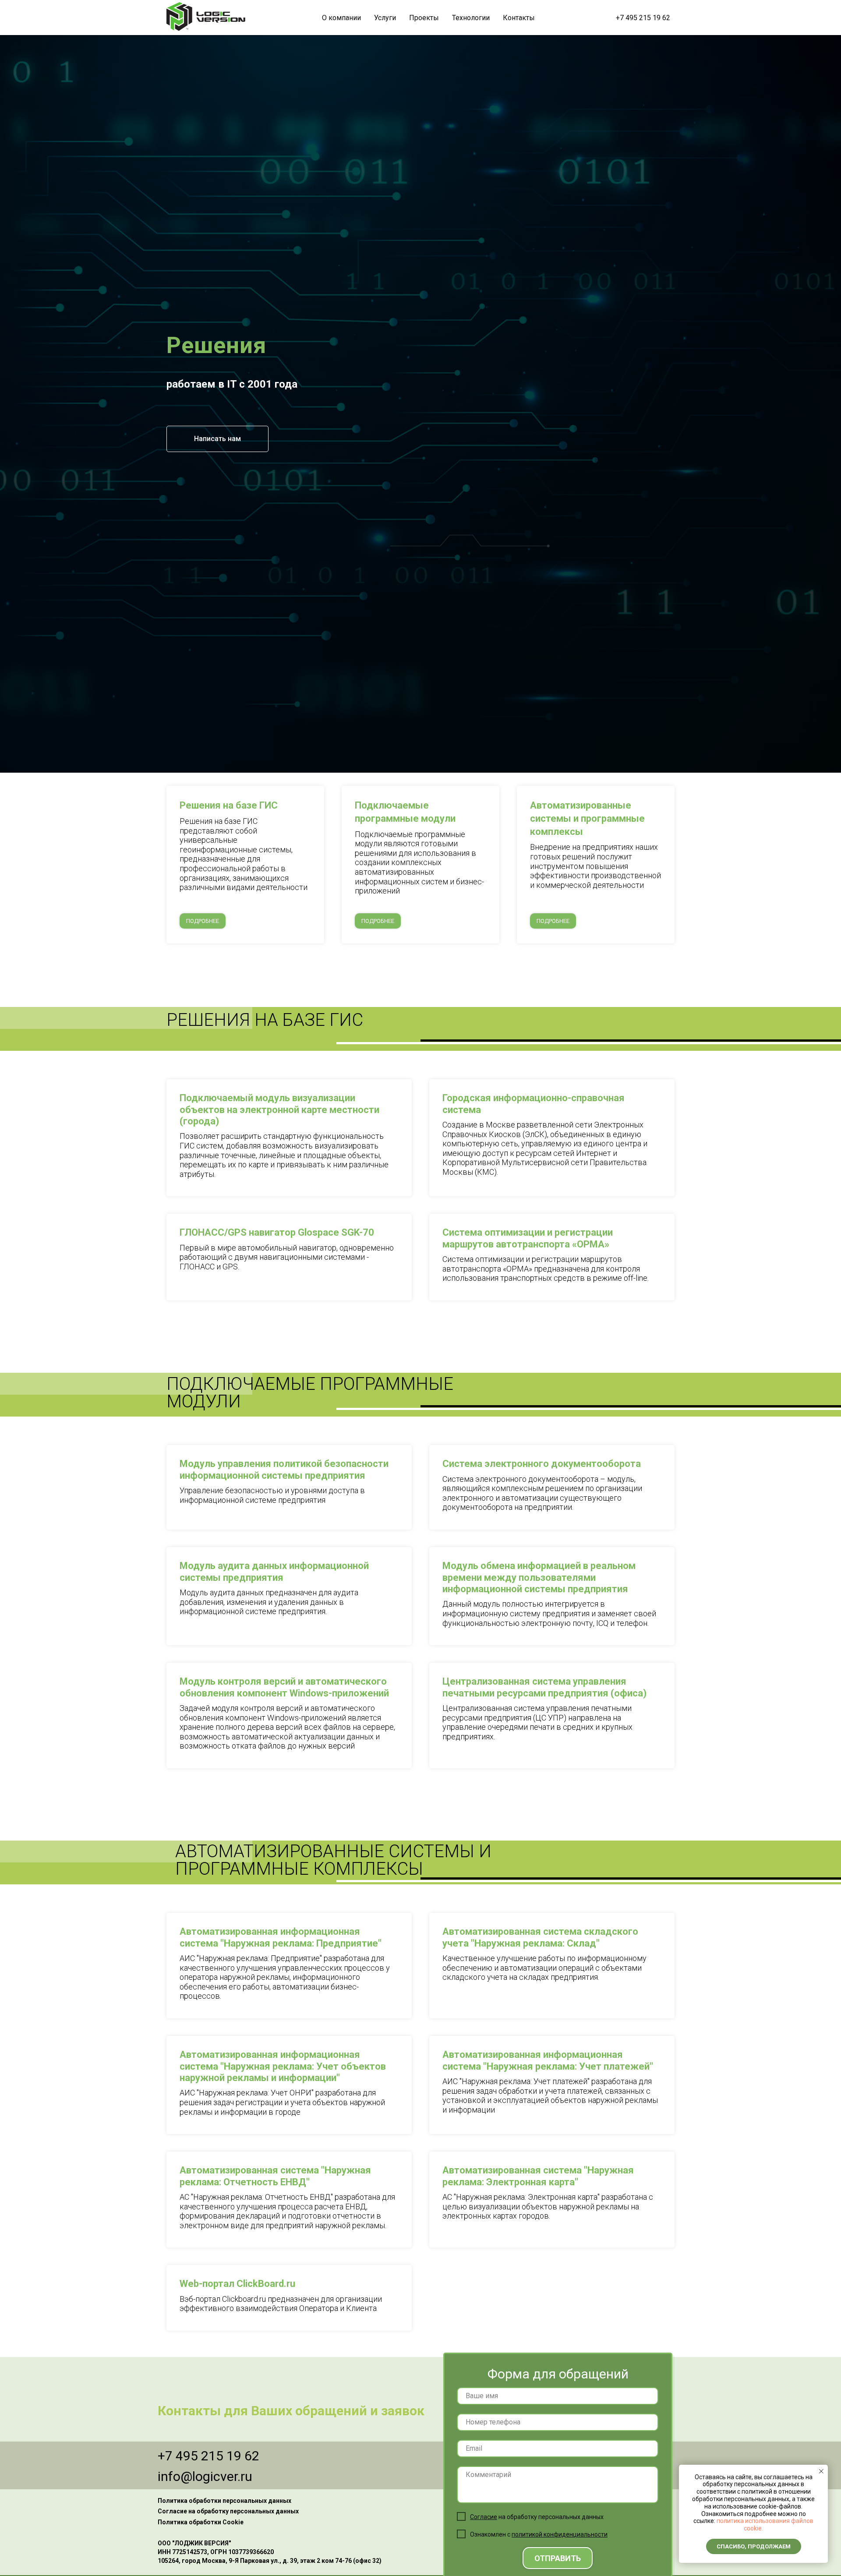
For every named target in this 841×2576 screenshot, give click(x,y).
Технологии (471, 18)
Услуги (385, 18)
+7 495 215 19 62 (643, 18)
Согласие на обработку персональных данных (228, 2511)
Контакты (519, 18)
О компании (341, 18)
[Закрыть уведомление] (821, 2471)
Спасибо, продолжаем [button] (754, 2546)
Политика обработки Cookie (201, 2522)
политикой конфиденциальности (560, 2534)
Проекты (424, 18)
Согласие (484, 2517)
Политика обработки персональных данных (224, 2501)
